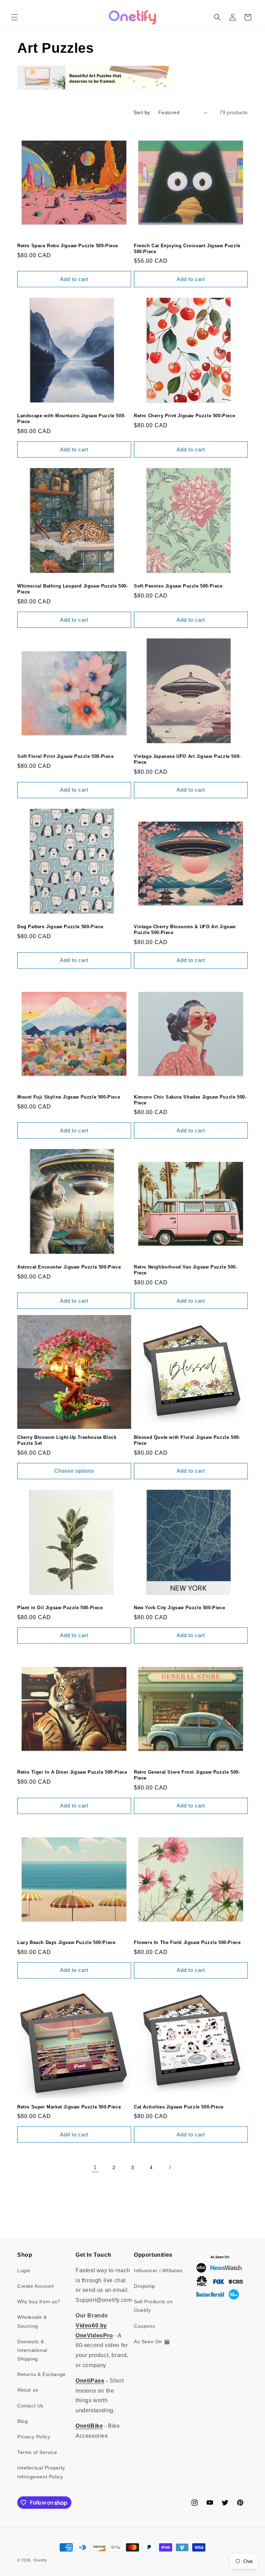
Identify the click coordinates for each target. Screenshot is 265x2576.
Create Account (35, 2286)
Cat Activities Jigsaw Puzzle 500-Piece (179, 2107)
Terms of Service (37, 2452)
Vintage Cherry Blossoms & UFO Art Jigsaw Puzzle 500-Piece (185, 930)
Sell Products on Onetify (153, 2306)
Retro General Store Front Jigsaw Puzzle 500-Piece (187, 1775)
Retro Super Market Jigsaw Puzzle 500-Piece (69, 2107)
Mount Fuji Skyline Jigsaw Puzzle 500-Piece (69, 1097)
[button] (14, 17)
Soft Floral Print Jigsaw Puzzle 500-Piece (66, 756)
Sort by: (143, 112)
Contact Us (30, 2406)
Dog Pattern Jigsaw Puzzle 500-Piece (60, 927)
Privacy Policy (34, 2437)
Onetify (40, 2560)
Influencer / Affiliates (158, 2271)
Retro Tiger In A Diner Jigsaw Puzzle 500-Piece (72, 1772)
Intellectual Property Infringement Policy (41, 2472)
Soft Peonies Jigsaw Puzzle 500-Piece (178, 586)
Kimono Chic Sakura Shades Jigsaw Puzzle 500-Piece (190, 1100)
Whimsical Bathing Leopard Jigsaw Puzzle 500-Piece (72, 589)
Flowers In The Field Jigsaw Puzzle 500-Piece (187, 1942)
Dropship (145, 2286)
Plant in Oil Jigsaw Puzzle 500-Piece (60, 1608)
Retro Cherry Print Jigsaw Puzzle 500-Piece (184, 416)
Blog (22, 2421)
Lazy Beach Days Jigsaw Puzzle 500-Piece (66, 1942)
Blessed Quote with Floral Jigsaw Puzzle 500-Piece (187, 1440)
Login (24, 2271)
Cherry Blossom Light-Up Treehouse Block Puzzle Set (67, 1440)
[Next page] (170, 2167)
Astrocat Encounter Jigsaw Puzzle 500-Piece (69, 1267)
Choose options (74, 1471)
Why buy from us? (39, 2302)
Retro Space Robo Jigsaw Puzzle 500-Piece (68, 246)
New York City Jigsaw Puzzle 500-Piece (179, 1608)
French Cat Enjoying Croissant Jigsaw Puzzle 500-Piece (187, 249)
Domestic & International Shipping (32, 2350)
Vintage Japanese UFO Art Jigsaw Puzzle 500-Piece (187, 759)
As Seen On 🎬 (152, 2342)
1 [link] (95, 2167)
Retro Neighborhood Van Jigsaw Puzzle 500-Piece (186, 1270)
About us (28, 2390)
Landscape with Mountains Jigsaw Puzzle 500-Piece (71, 419)
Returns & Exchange (42, 2374)
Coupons (144, 2326)
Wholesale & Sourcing (32, 2321)
